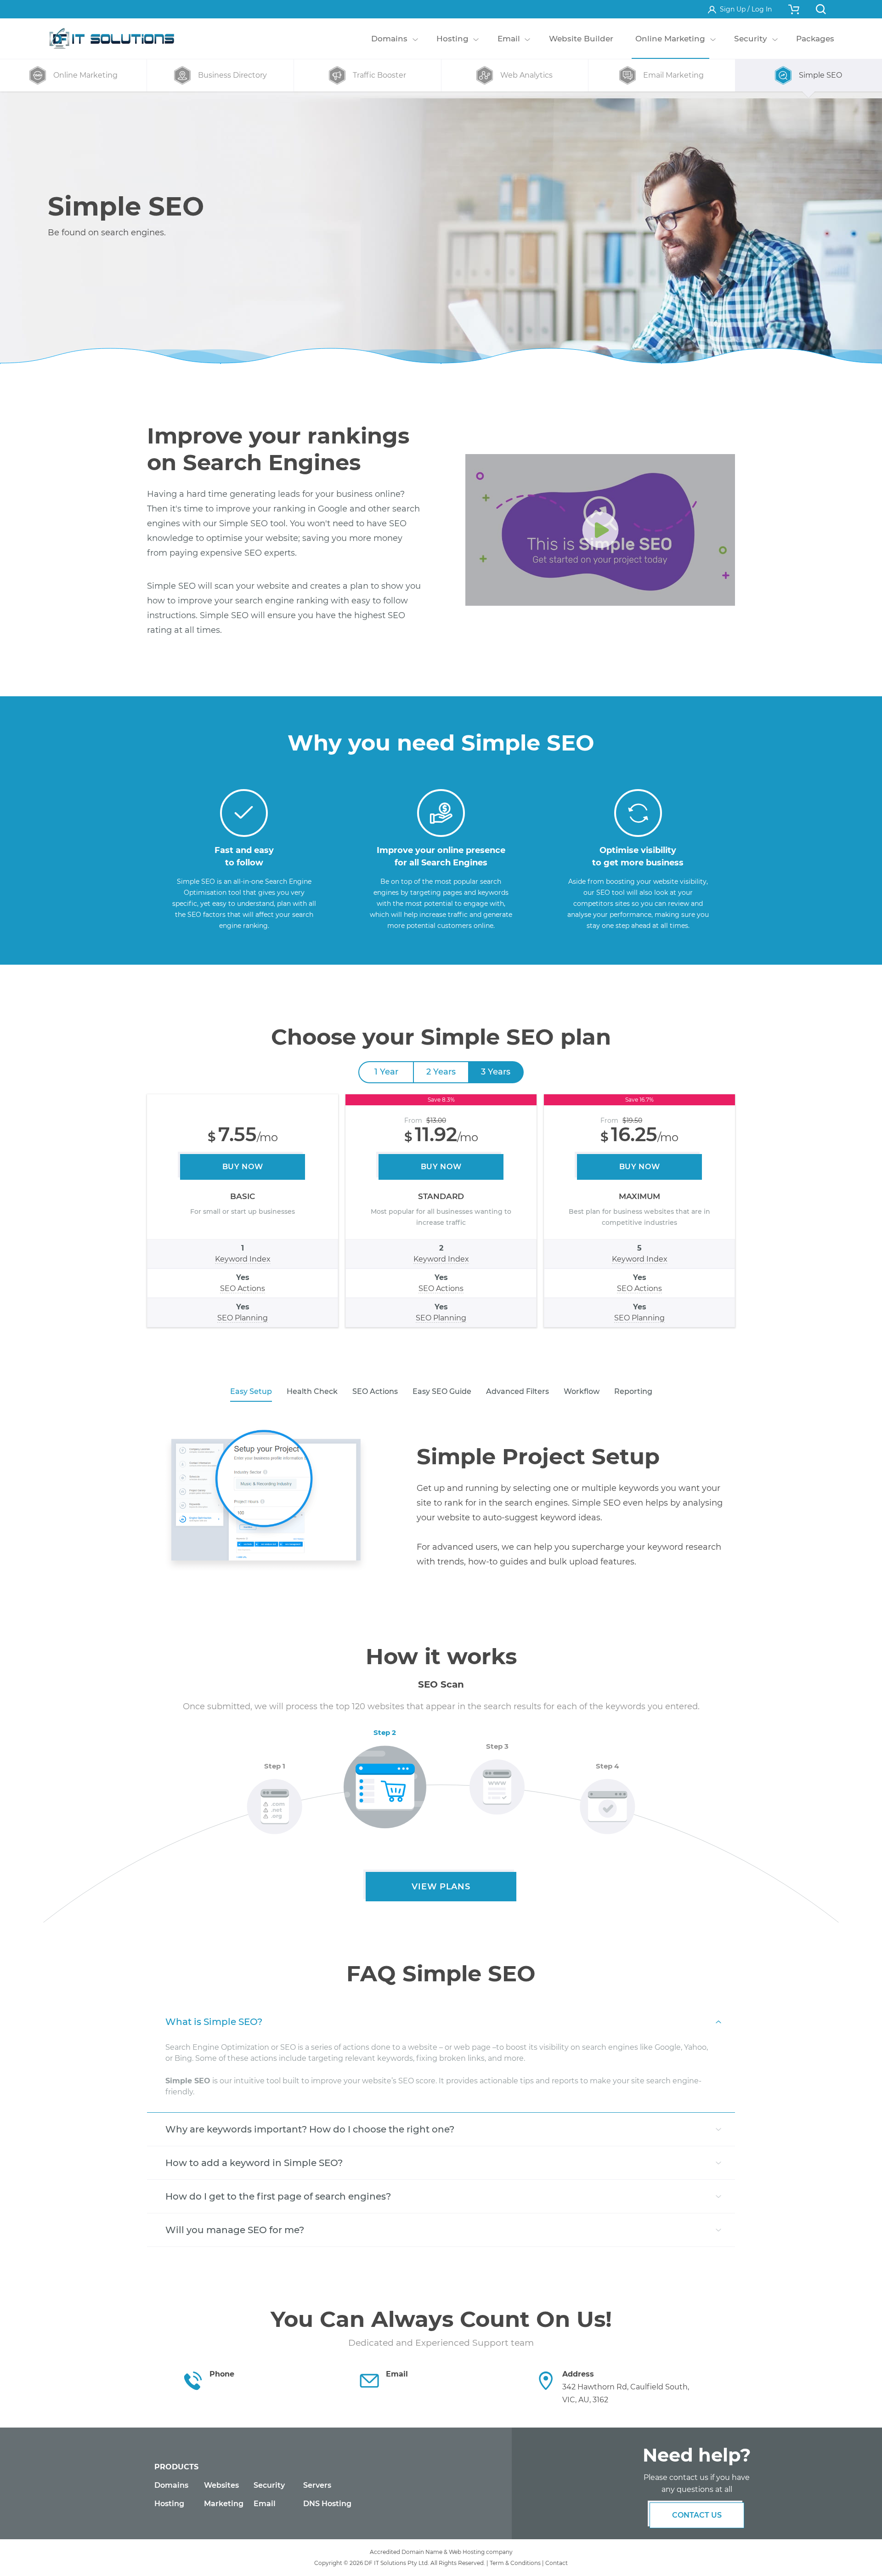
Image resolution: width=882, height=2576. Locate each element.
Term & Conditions (515, 2563)
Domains (171, 2485)
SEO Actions (375, 1391)
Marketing (224, 2504)
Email (265, 2504)
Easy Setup (251, 1391)
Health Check (312, 1391)
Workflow (582, 1391)
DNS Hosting (327, 2504)
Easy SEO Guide (442, 1391)
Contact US (697, 2515)
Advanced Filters (517, 1391)
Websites (221, 2485)
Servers (317, 2485)
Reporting (633, 1391)
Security (269, 2485)
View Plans (441, 1887)
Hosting (169, 2504)
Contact (557, 2563)
